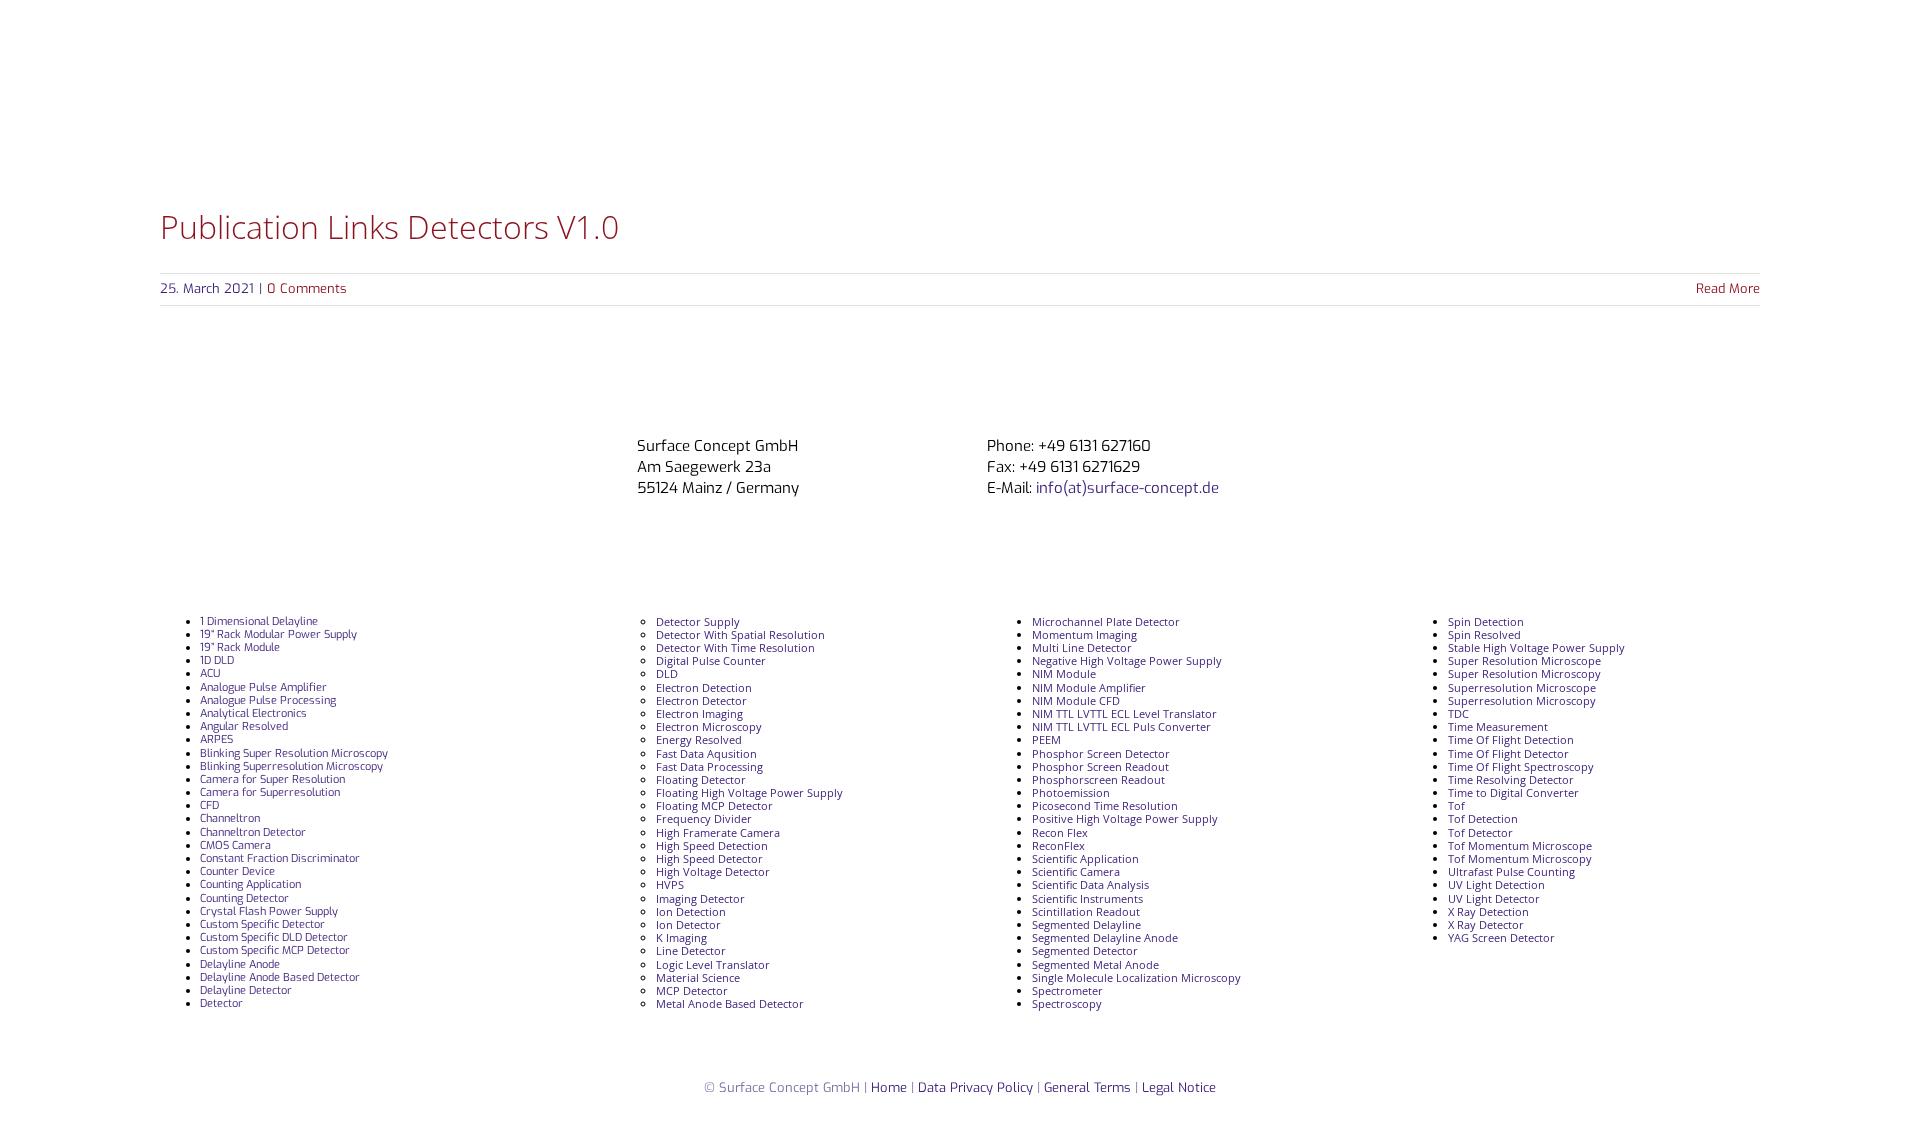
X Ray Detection (1488, 911)
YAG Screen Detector (1501, 937)
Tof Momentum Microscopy (1520, 858)
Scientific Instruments (1087, 898)
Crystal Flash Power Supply (269, 911)
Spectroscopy (1067, 1003)
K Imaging (681, 937)
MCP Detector (692, 990)
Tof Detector (1480, 832)
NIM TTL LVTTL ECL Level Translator (1124, 713)
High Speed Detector (709, 858)
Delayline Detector (246, 990)
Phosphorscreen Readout (1098, 779)
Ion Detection (691, 911)
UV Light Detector (1494, 898)
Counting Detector (244, 898)
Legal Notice (1179, 1087)
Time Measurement (1498, 726)
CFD (209, 805)
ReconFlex (1058, 845)
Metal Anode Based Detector (730, 1003)
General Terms (1087, 1087)
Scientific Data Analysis (1090, 884)
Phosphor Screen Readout (1100, 766)
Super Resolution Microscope (1524, 660)
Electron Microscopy (709, 726)
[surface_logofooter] (423, 444)
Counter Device (237, 871)
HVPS (670, 884)
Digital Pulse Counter (711, 660)
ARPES (216, 739)
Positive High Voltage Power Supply (1125, 818)
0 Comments (307, 288)
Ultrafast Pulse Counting (1511, 871)
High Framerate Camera (718, 832)
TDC (1458, 713)
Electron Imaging (699, 713)
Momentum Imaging (1084, 634)
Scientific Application (1085, 858)
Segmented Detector (1085, 950)
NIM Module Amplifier (1089, 687)
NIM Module (1064, 673)
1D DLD (217, 660)
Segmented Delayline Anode (1105, 937)
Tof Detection (1483, 818)
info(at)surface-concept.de (1125, 488)
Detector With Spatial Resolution (740, 634)
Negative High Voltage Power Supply (1127, 660)
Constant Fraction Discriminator (280, 858)
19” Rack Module (240, 647)
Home (889, 1087)
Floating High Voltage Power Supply (749, 792)
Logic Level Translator (713, 964)
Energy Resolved (699, 739)
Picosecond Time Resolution (1105, 805)
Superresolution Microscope (1522, 687)
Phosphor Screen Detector (1101, 753)
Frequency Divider (704, 818)
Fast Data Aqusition (706, 753)
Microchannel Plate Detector (1106, 621)
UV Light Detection (1496, 884)
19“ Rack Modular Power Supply (278, 634)
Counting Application (250, 884)
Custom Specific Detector (262, 924)
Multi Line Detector (1082, 647)
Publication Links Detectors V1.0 (389, 226)
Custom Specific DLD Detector (274, 937)
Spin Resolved (1484, 634)
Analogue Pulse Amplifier (263, 687)
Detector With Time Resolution (735, 647)
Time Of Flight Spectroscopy (1521, 766)
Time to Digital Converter (1513, 792)
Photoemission (1071, 792)
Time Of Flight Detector (1508, 753)
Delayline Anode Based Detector (280, 977)
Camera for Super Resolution (272, 779)
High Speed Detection (712, 845)
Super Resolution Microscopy (1524, 673)
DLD (667, 673)
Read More (1728, 288)
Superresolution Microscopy (1522, 700)
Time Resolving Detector (1511, 779)
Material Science (698, 977)
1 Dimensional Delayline (259, 621)
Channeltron (230, 818)
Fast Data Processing (709, 766)
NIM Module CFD (1076, 700)
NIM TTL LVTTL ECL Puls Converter (1121, 726)
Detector (221, 1003)
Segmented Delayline (1086, 924)
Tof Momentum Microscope (1520, 845)
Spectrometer (1067, 990)
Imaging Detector (700, 898)
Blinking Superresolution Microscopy (291, 766)
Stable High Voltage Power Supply (1536, 647)
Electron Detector (701, 700)
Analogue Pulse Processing (268, 700)
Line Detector (691, 950)
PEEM (1046, 739)
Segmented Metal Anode (1095, 964)
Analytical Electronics (253, 713)
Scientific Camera (1076, 871)
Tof (1456, 805)
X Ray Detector (1486, 924)
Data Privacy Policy (977, 1087)
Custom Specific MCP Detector (275, 950)
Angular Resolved (244, 726)
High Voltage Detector (713, 871)
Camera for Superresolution (270, 792)
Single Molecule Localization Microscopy (1136, 977)
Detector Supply (698, 621)
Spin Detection (1486, 621)
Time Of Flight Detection (1511, 739)
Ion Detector (688, 924)
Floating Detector (701, 779)
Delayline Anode (240, 964)
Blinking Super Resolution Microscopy (294, 753)
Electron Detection (704, 687)
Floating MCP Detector (714, 805)
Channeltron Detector (253, 832)
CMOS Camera (235, 845)
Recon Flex (1060, 832)
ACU (210, 673)
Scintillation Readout (1086, 911)
